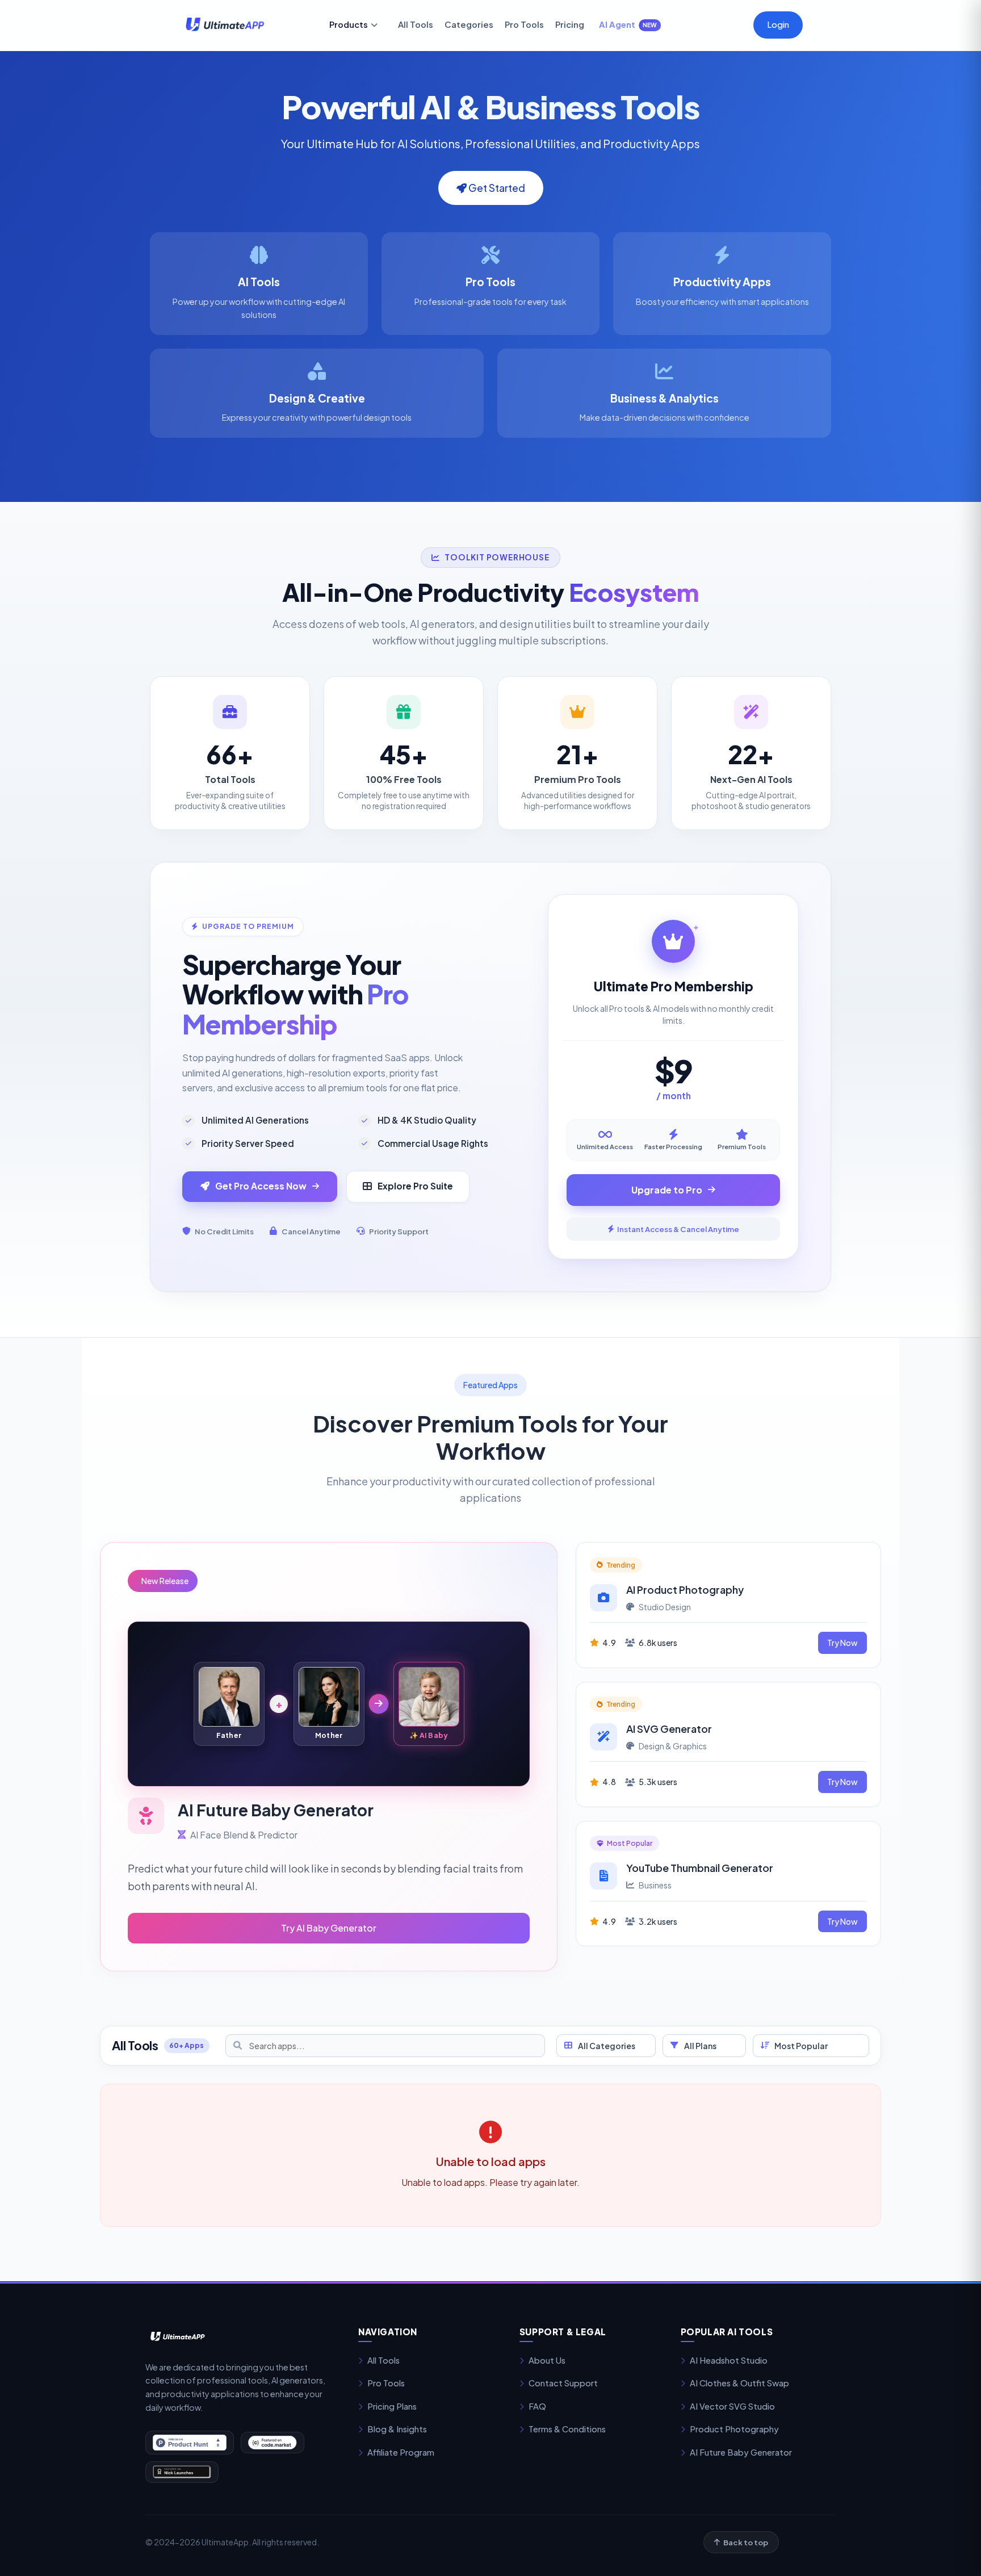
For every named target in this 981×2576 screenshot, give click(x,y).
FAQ (537, 2406)
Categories (469, 24)
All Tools (416, 24)
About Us (547, 2360)
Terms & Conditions (567, 2429)
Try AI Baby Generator (329, 1928)
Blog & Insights (397, 2429)
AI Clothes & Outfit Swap (739, 2383)
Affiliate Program (401, 2452)
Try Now (842, 1643)
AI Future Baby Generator (741, 2452)
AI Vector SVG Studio (732, 2406)
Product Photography (734, 2429)
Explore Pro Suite (415, 1186)
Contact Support (563, 2383)
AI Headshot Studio (729, 2360)
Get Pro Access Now (261, 1186)
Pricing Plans (392, 2406)
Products (349, 24)
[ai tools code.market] (272, 2443)
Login (778, 24)
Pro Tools (524, 24)
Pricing (570, 24)
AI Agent (628, 24)
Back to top (746, 2542)
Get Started (496, 188)
